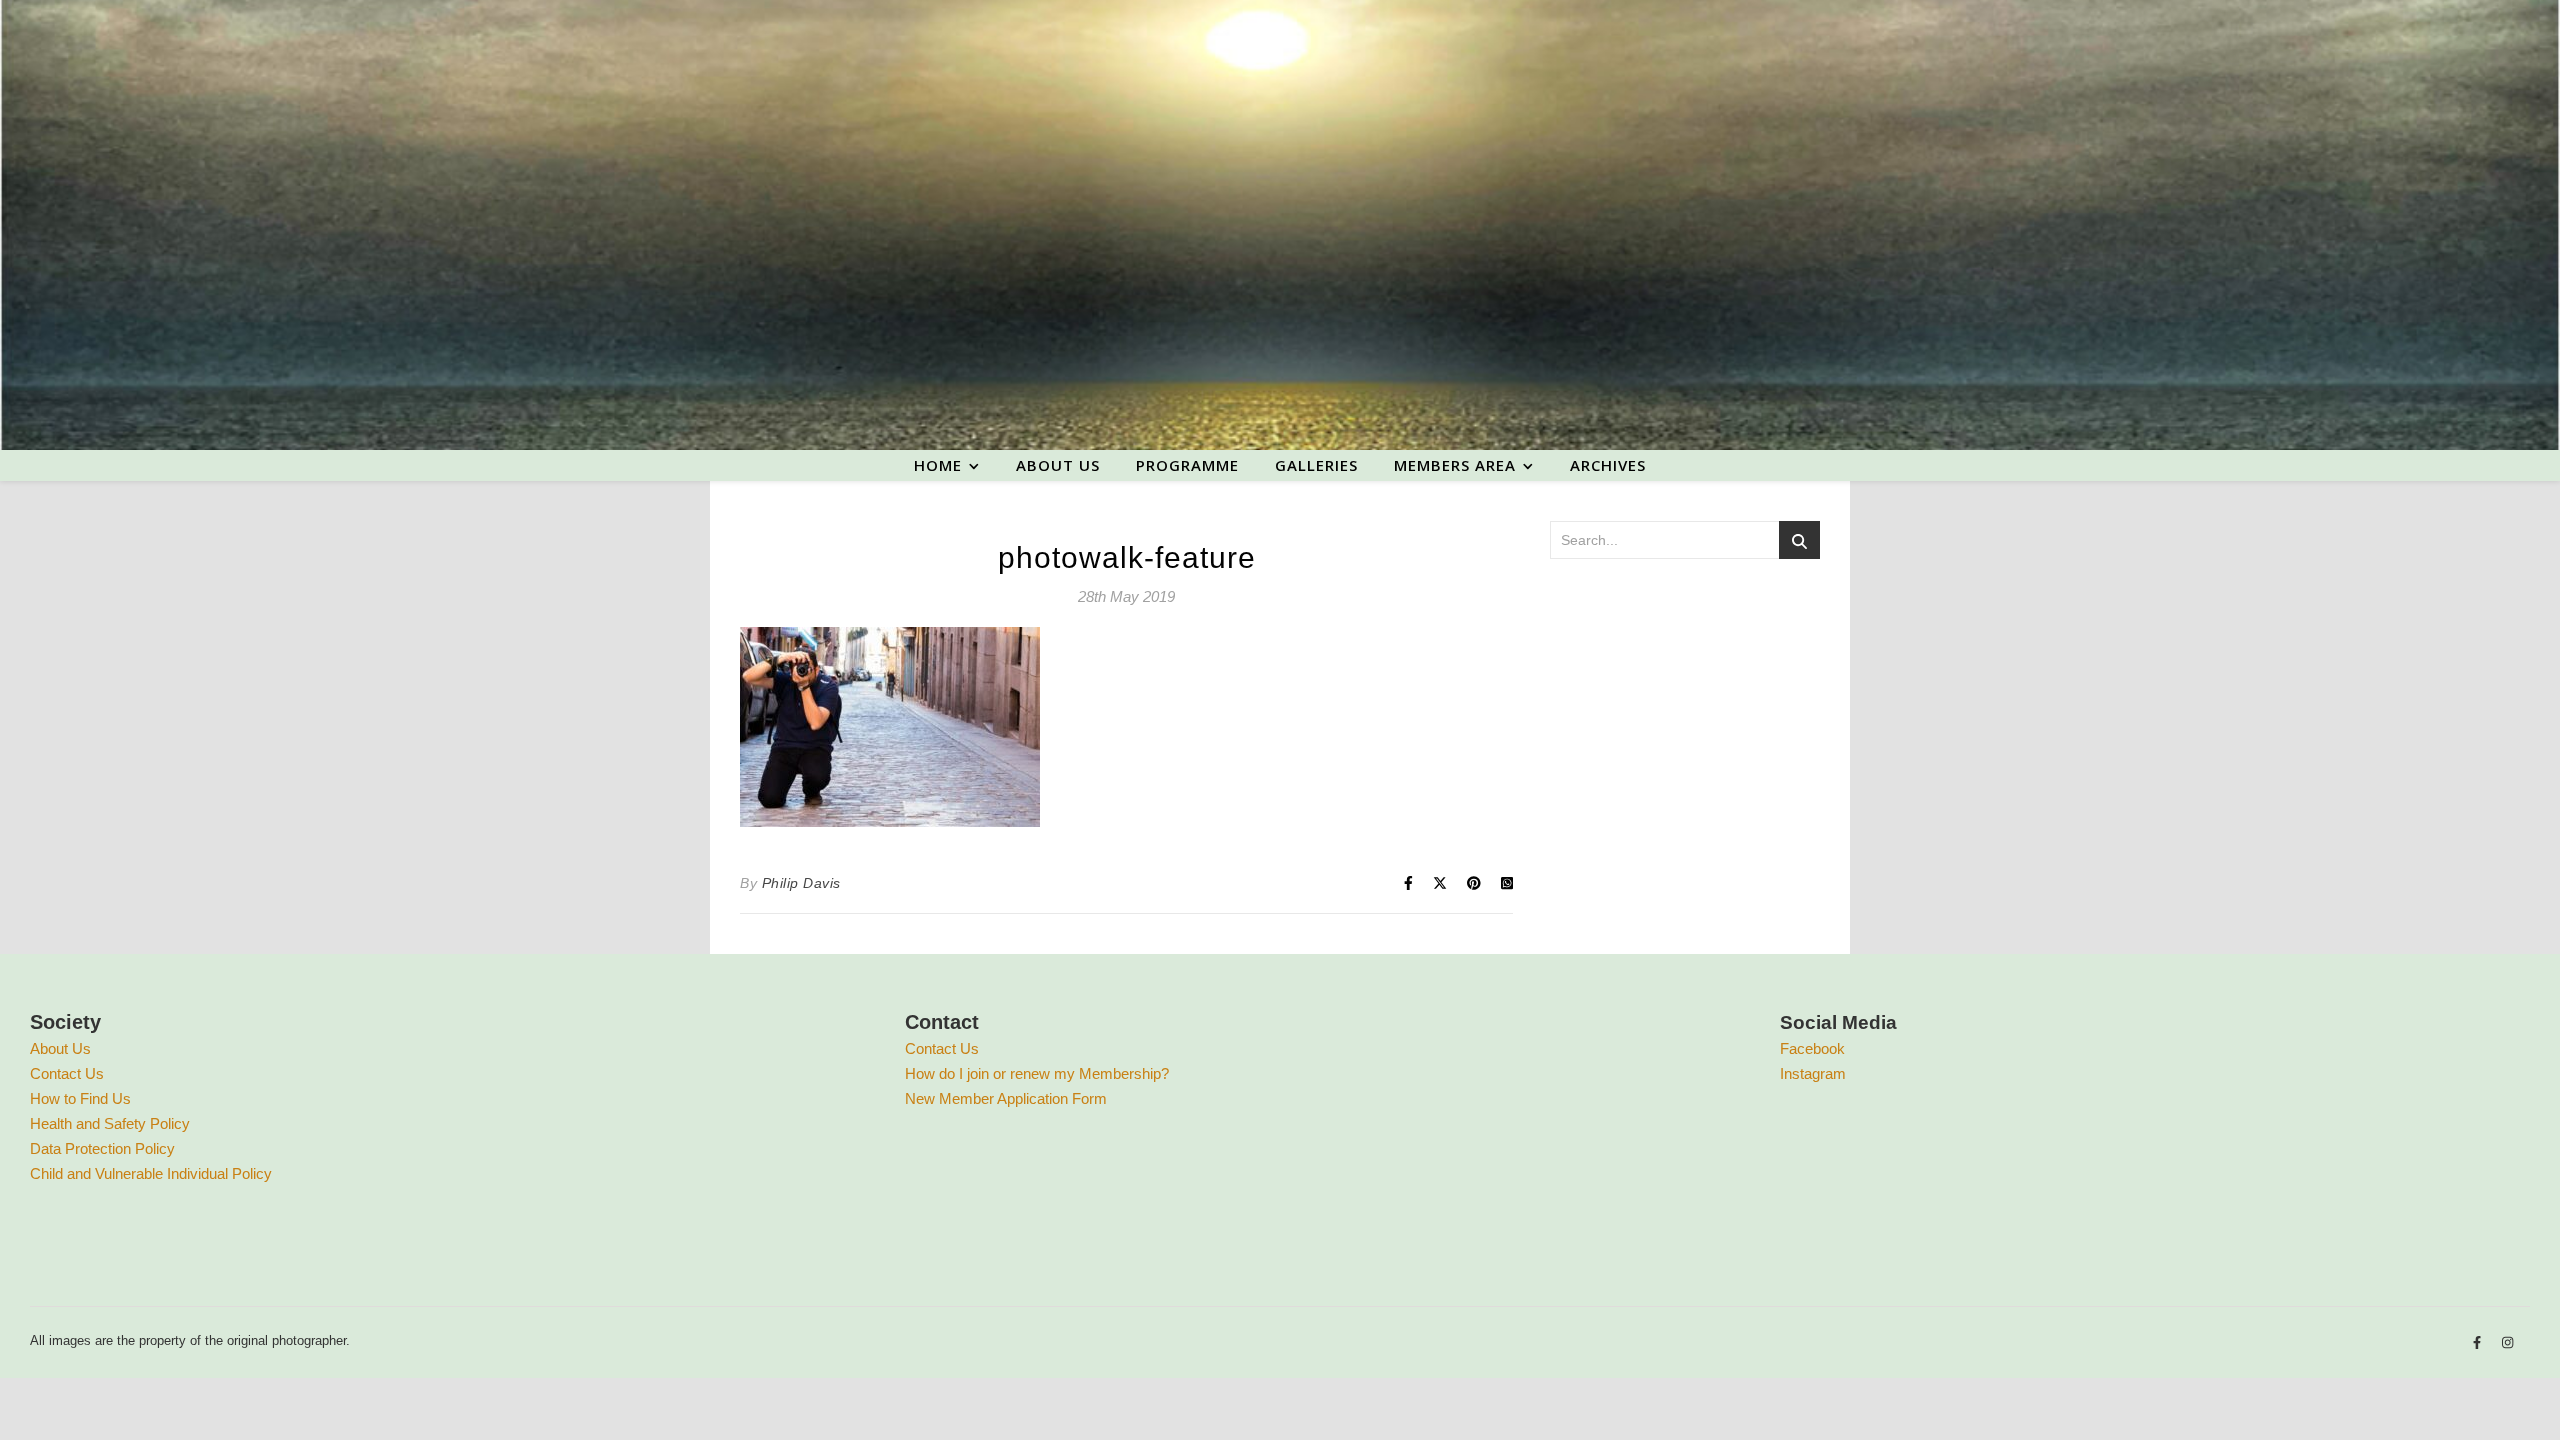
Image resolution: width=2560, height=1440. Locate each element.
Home (938, 465)
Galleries (1316, 465)
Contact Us (67, 1073)
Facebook (1812, 1048)
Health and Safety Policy (110, 1123)
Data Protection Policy (102, 1148)
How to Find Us (80, 1098)
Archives (1608, 465)
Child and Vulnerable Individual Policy (151, 1173)
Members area (1455, 465)
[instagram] (2507, 1343)
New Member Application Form (1006, 1098)
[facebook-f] (2479, 1343)
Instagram (1813, 1073)
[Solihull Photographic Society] (1280, 225)
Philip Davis (801, 883)
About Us (60, 1048)
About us (1058, 465)
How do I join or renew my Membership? (1037, 1073)
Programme (1187, 465)
